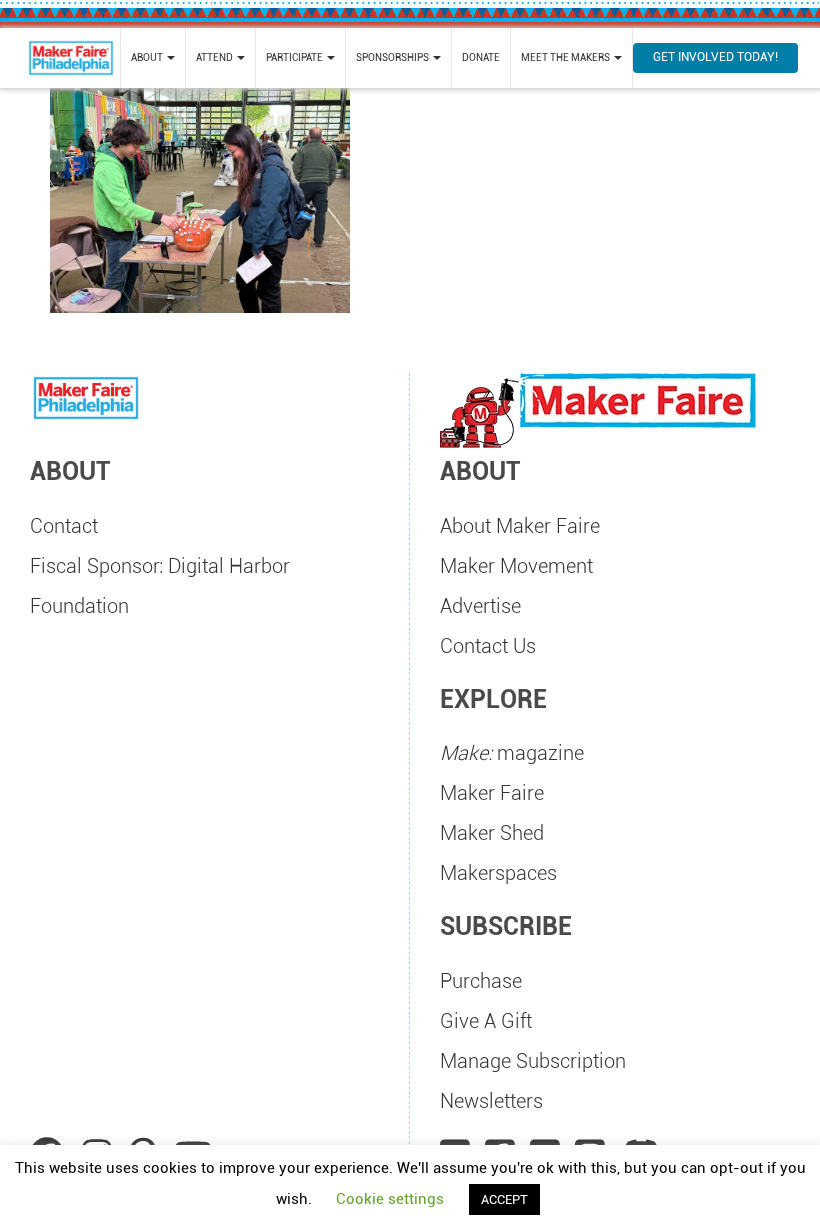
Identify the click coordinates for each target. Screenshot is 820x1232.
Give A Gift (486, 1021)
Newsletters (491, 1101)
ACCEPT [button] (504, 1199)
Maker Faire (492, 793)
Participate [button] (295, 57)
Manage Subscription (533, 1061)
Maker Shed (492, 833)
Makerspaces (498, 873)
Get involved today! (715, 57)
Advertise (480, 606)
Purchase (481, 981)
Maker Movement (516, 566)
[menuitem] (153, 58)
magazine (512, 753)
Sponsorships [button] (393, 57)
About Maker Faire (520, 526)
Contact (64, 526)
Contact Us (488, 646)
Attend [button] (215, 57)
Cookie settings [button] (390, 1199)
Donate (481, 57)
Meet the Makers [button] (566, 57)
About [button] (148, 57)
